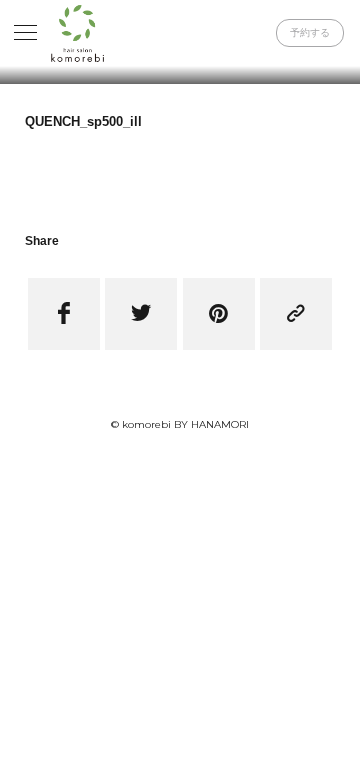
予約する (310, 32)
